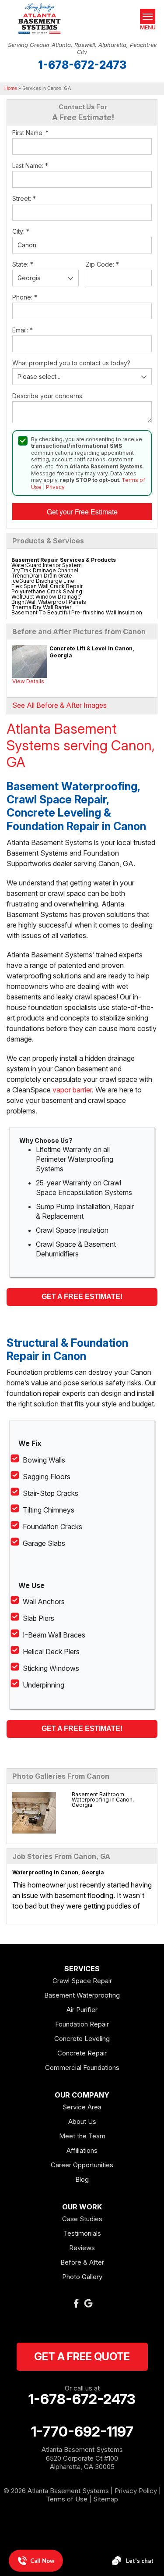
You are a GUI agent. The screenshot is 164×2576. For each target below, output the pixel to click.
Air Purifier (82, 2010)
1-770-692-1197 (82, 2432)
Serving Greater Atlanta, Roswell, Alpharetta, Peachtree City (82, 48)
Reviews (82, 2248)
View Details (28, 681)
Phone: (25, 297)
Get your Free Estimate (82, 512)
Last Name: (30, 166)
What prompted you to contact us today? (71, 363)
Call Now (42, 2561)
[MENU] (148, 16)
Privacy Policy (136, 2491)
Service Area (82, 2107)
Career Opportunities (82, 2165)
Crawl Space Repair (82, 1981)
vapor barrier (72, 1090)
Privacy (55, 487)
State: (23, 264)
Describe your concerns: (48, 396)
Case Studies (82, 2219)
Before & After (82, 2262)
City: (21, 231)
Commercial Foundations (82, 2068)
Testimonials (82, 2233)
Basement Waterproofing (82, 1995)
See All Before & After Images (59, 705)
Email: (23, 330)
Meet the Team (82, 2136)
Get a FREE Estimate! (82, 1297)
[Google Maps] (88, 2303)
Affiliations (82, 2150)
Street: (24, 198)
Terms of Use (67, 2499)
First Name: (30, 133)
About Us (82, 2121)
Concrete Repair (82, 2053)
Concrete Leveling (82, 2039)
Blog (82, 2179)
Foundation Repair (82, 2024)
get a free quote (82, 2357)
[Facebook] (76, 2303)
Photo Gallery (82, 2277)
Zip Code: (102, 264)
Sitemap (106, 2499)
